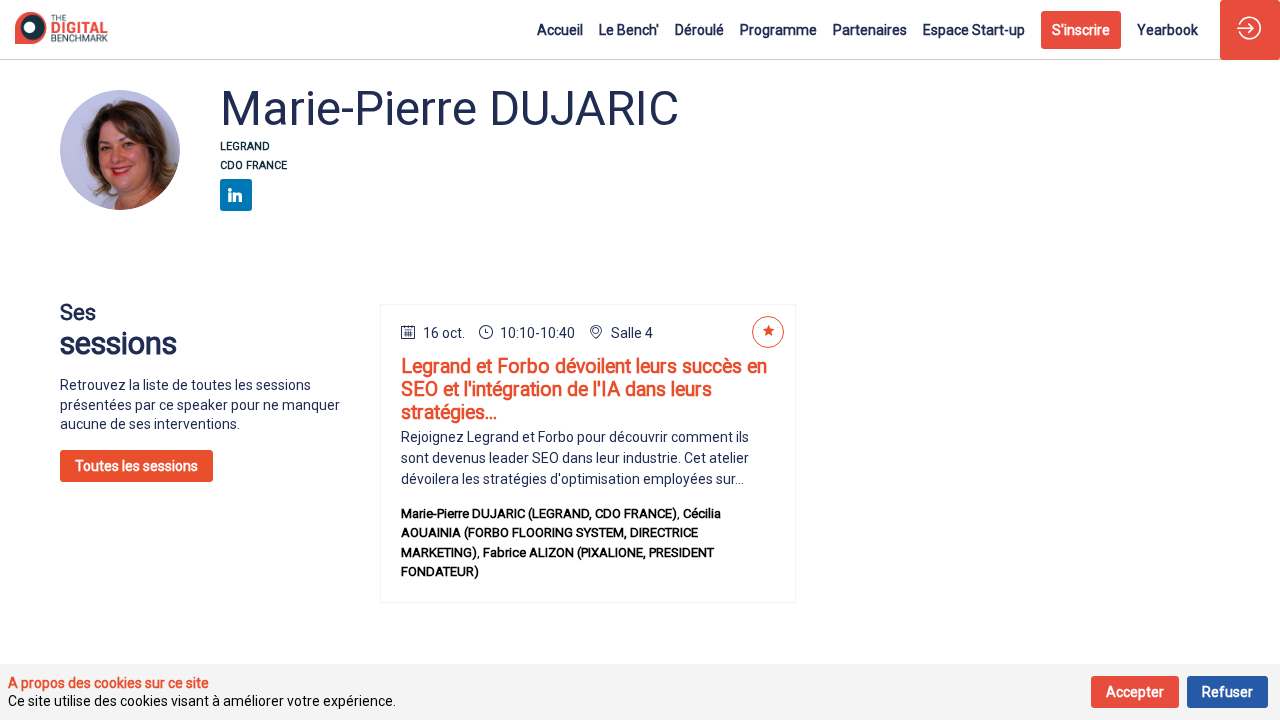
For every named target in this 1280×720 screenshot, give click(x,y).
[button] (1081, 30)
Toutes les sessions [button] (136, 466)
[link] (560, 30)
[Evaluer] (768, 332)
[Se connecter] (1250, 30)
